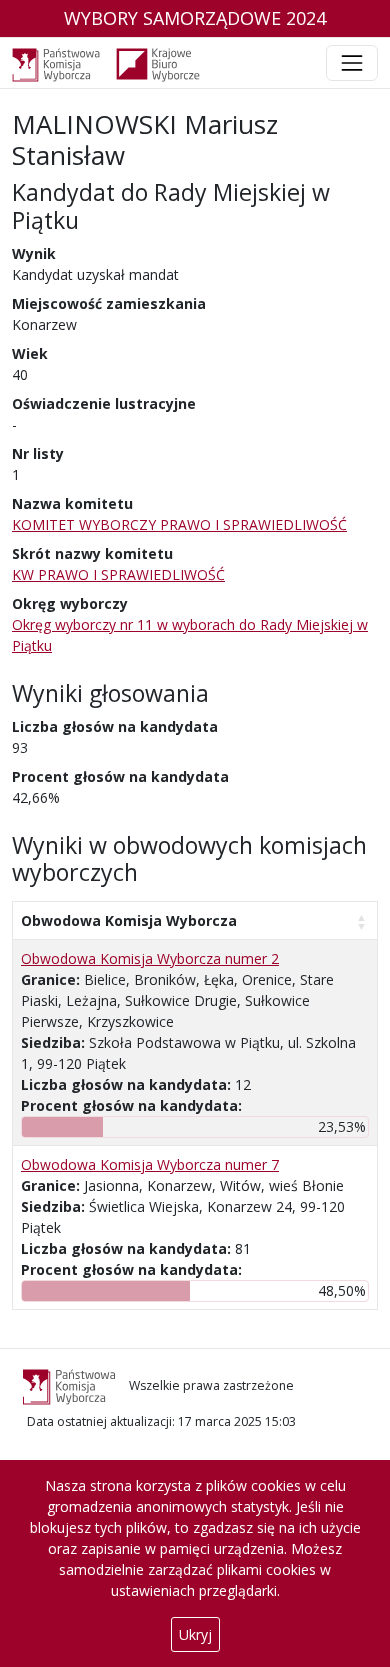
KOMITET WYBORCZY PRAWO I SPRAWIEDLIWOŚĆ (179, 524)
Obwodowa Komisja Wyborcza (129, 920)
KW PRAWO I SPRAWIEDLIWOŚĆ (118, 574)
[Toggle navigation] (352, 63)
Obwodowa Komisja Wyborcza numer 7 (150, 1164)
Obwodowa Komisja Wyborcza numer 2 (150, 958)
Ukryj (195, 1634)
